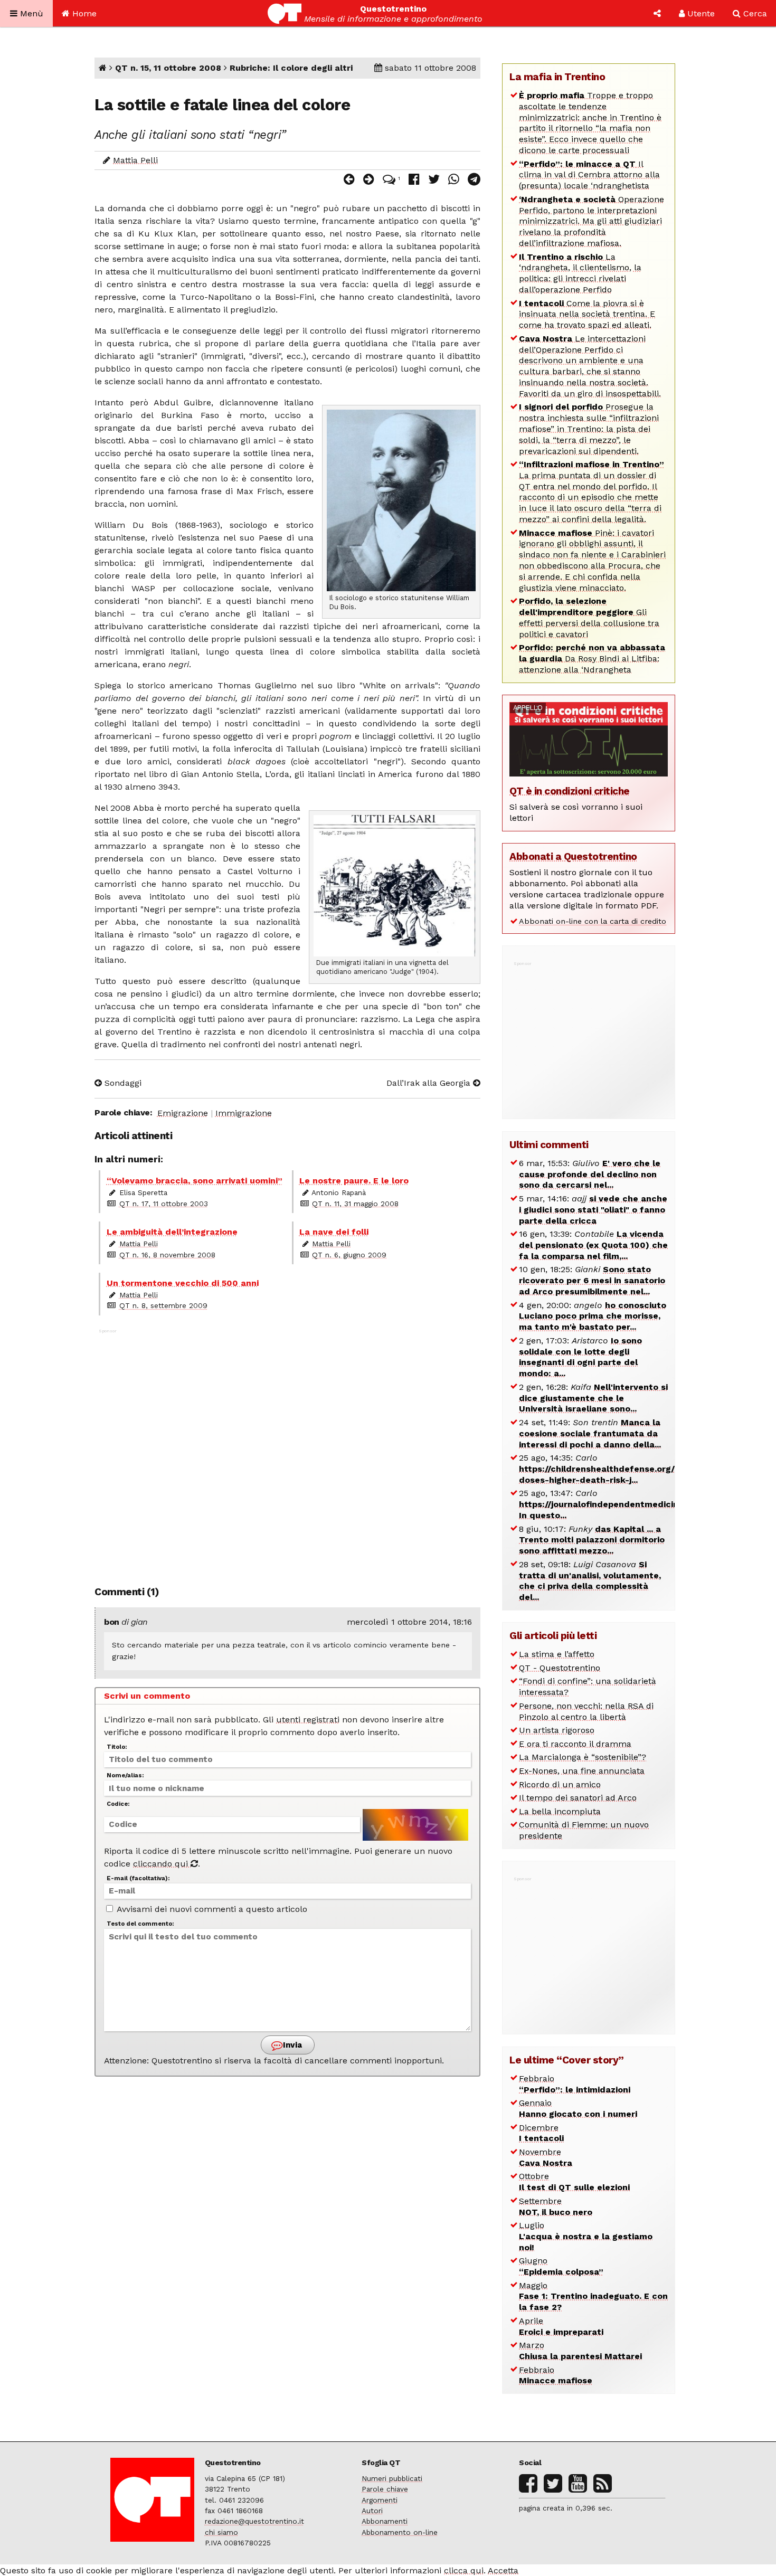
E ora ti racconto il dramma (575, 1744)
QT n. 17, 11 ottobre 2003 (164, 1204)
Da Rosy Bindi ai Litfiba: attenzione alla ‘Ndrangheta (592, 659)
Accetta (503, 2570)
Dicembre (541, 2133)
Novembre (546, 2157)
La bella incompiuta (560, 1811)
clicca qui (464, 2570)
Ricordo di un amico (560, 1784)
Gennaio (578, 2108)
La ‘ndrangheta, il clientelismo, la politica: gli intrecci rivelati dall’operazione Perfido (580, 273)
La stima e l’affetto (557, 1654)
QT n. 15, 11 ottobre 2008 (168, 68)
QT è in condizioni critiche (570, 791)
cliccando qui (162, 1864)
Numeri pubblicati (392, 2478)
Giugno (561, 2266)
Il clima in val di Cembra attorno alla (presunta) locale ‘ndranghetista (589, 175)
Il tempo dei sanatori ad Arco (578, 1798)
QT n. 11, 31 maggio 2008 (355, 1204)
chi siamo (221, 2532)
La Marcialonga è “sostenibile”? (583, 1757)
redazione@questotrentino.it (254, 2521)
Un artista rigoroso (557, 1730)
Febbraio (575, 2084)
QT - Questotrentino (560, 1668)
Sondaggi (122, 1083)
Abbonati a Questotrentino (573, 856)
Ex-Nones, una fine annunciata (582, 1771)
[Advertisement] (287, 1452)
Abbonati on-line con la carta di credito (593, 921)
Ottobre (574, 2182)
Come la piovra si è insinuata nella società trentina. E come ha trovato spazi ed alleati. (587, 314)
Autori (372, 2511)
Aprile (561, 2326)
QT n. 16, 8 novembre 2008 (167, 1255)
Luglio (586, 2236)
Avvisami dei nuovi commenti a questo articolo (211, 1909)
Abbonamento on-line (400, 2532)
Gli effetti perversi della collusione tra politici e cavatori (589, 617)
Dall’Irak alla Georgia (430, 1083)
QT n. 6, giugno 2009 (349, 1255)
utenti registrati (308, 1720)
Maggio (593, 2296)
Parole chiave (385, 2489)
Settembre (556, 2206)
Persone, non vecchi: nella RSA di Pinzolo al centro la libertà (586, 1711)
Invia (291, 2045)
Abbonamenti (385, 2521)
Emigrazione (183, 1113)
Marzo (580, 2351)
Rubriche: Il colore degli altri (291, 68)
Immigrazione (244, 1113)
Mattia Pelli (135, 160)
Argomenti (380, 2500)
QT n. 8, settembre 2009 (163, 1305)
